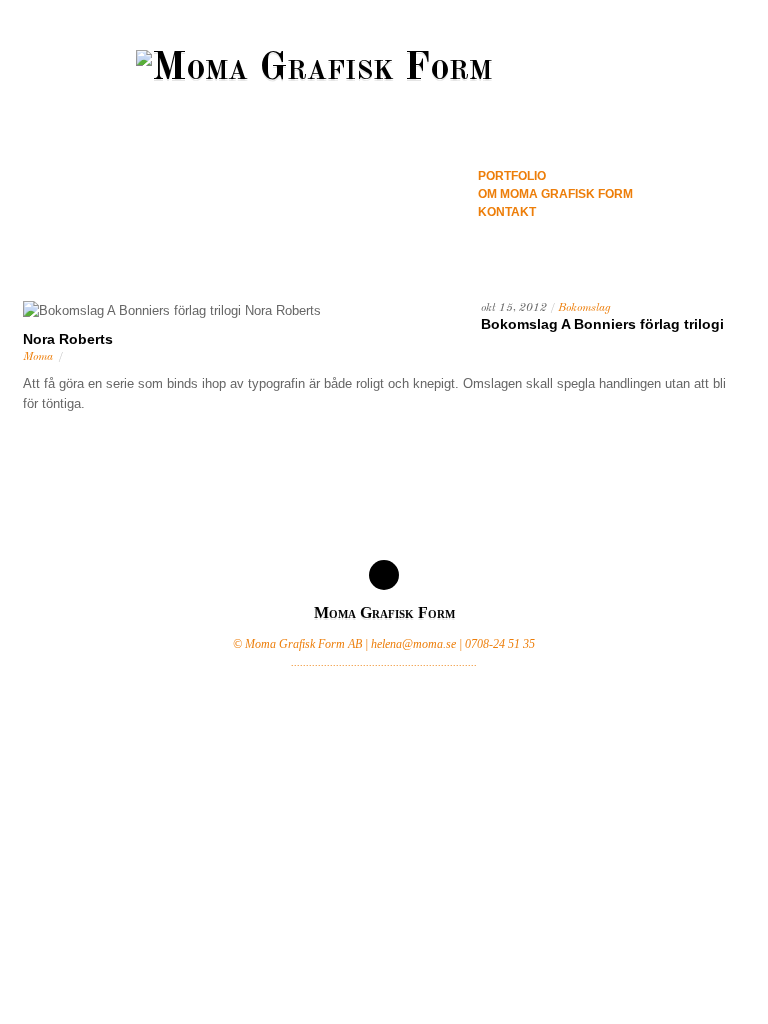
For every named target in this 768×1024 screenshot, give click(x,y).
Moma (38, 357)
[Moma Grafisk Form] (384, 69)
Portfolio (512, 176)
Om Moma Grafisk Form (555, 194)
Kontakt (507, 212)
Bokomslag (584, 308)
